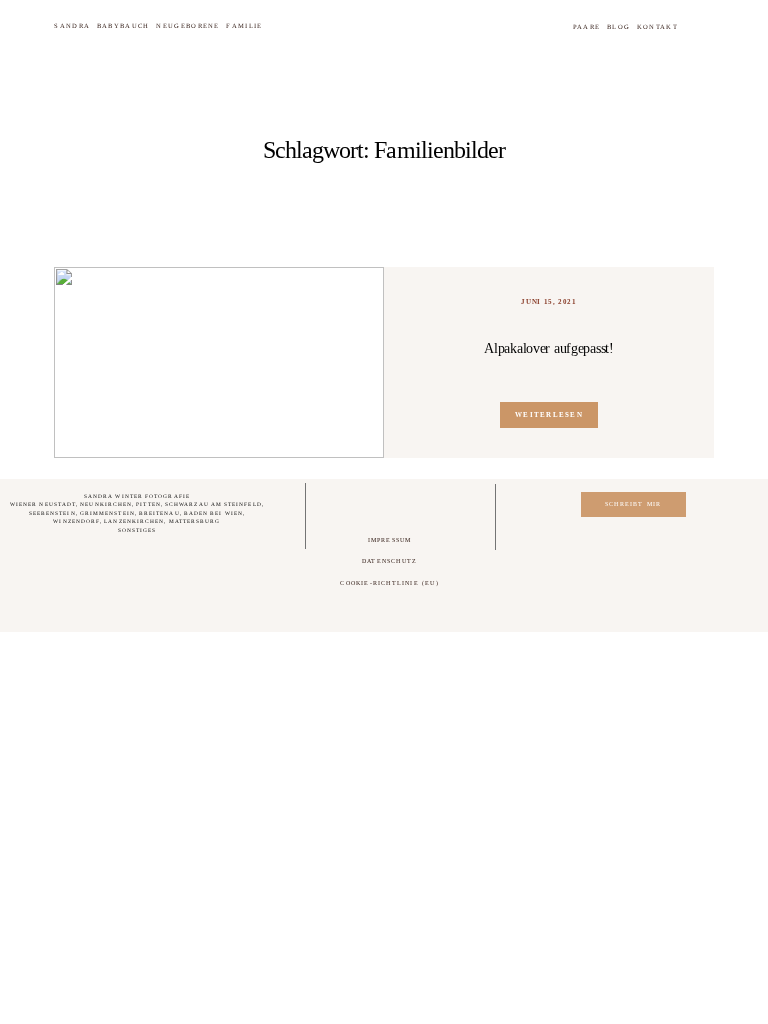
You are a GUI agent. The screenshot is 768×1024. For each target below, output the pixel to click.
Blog (618, 26)
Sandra (72, 25)
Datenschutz (389, 561)
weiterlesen (548, 415)
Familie (244, 25)
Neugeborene (188, 25)
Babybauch (123, 25)
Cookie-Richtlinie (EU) (389, 583)
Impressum (390, 540)
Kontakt (657, 26)
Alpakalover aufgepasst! (548, 348)
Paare (587, 26)
